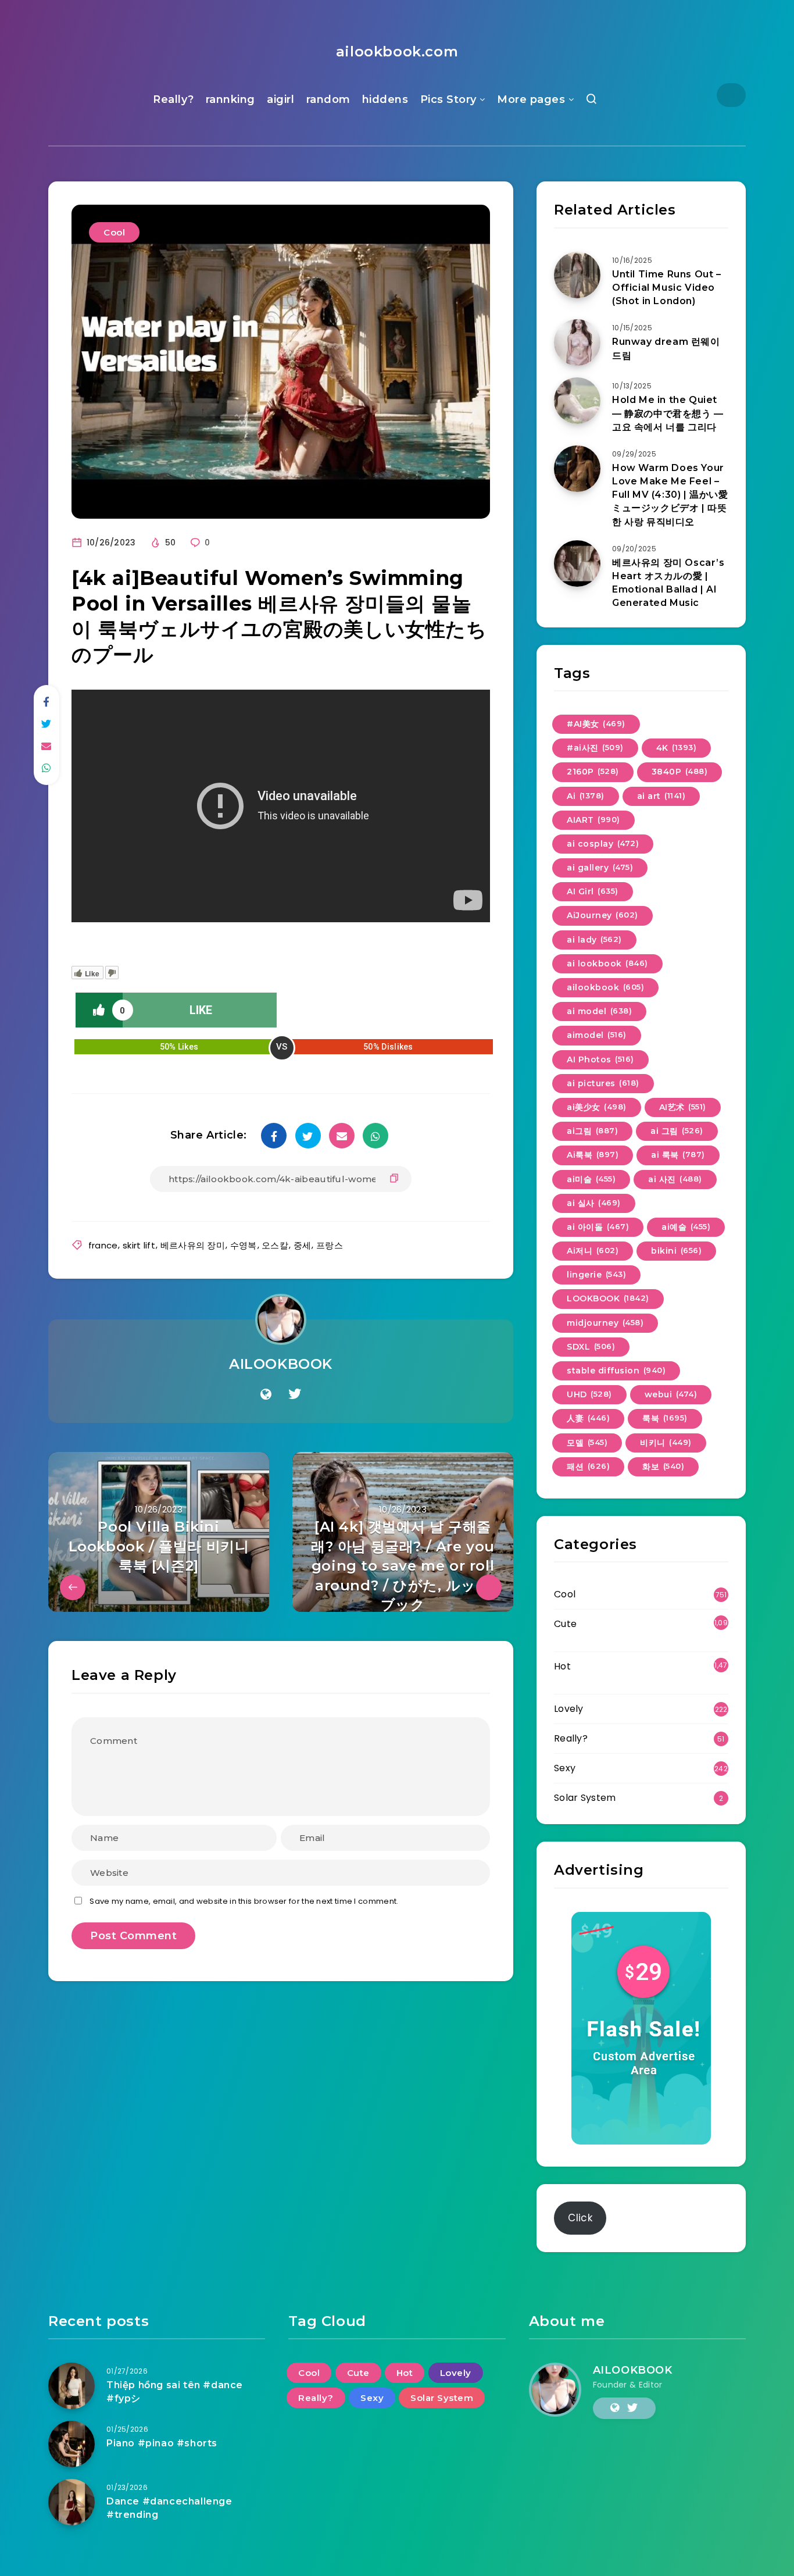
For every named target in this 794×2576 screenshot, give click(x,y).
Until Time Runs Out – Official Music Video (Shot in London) (667, 288)
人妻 (588, 1418)
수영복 (244, 1245)
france (103, 1245)
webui (671, 1394)
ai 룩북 (678, 1155)
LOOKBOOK (608, 1298)
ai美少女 (597, 1107)
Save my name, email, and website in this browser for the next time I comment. (244, 1901)
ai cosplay (603, 844)
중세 (303, 1245)
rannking (230, 99)
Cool (114, 232)
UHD (589, 1394)
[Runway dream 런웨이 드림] (577, 342)
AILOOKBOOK (281, 1364)
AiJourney (602, 915)
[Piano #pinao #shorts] (71, 2444)
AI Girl (593, 891)
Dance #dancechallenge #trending (169, 2508)
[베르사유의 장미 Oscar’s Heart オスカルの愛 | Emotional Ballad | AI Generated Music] (577, 563)
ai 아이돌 (598, 1227)
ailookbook (605, 987)
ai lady (594, 940)
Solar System (585, 1798)
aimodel (597, 1035)
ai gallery (600, 868)
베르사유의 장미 (193, 1245)
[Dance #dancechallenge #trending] (71, 2502)
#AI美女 (596, 724)
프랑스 (330, 1245)
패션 (588, 1467)
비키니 (666, 1443)
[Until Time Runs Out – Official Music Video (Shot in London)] (577, 275)
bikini (676, 1251)
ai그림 (592, 1131)
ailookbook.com (397, 51)
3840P (680, 772)
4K (677, 748)
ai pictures (603, 1083)
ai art (661, 796)
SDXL (591, 1347)
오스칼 (275, 1245)
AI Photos (600, 1059)
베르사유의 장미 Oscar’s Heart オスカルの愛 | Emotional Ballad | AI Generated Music (668, 583)
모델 (587, 1443)
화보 (663, 1467)
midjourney (605, 1323)
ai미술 (591, 1179)
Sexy (565, 1768)
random (328, 99)
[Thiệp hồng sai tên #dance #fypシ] (71, 2386)
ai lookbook (607, 964)
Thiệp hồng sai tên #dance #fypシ (175, 2392)
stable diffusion (616, 1371)
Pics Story (448, 99)
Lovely (569, 1709)
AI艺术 (683, 1107)
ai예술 (686, 1227)
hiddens (385, 99)
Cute (565, 1624)
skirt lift (139, 1245)
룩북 (665, 1418)
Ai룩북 (593, 1155)
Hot (562, 1666)
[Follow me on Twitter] (295, 1394)
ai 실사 (594, 1203)
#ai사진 (595, 748)
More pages (531, 99)
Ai (586, 796)
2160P (593, 772)
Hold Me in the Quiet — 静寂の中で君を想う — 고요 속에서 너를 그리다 (668, 413)
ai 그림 (677, 1131)
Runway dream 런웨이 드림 (666, 348)
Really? (174, 99)
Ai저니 (593, 1251)
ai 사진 (675, 1179)
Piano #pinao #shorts (162, 2443)
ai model (599, 1011)
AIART (593, 820)
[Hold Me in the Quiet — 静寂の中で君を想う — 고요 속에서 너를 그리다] (577, 401)
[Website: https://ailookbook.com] (266, 1394)
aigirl (280, 99)
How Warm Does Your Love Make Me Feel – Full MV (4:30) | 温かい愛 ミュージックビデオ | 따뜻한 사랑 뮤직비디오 (670, 495)
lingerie (596, 1275)
